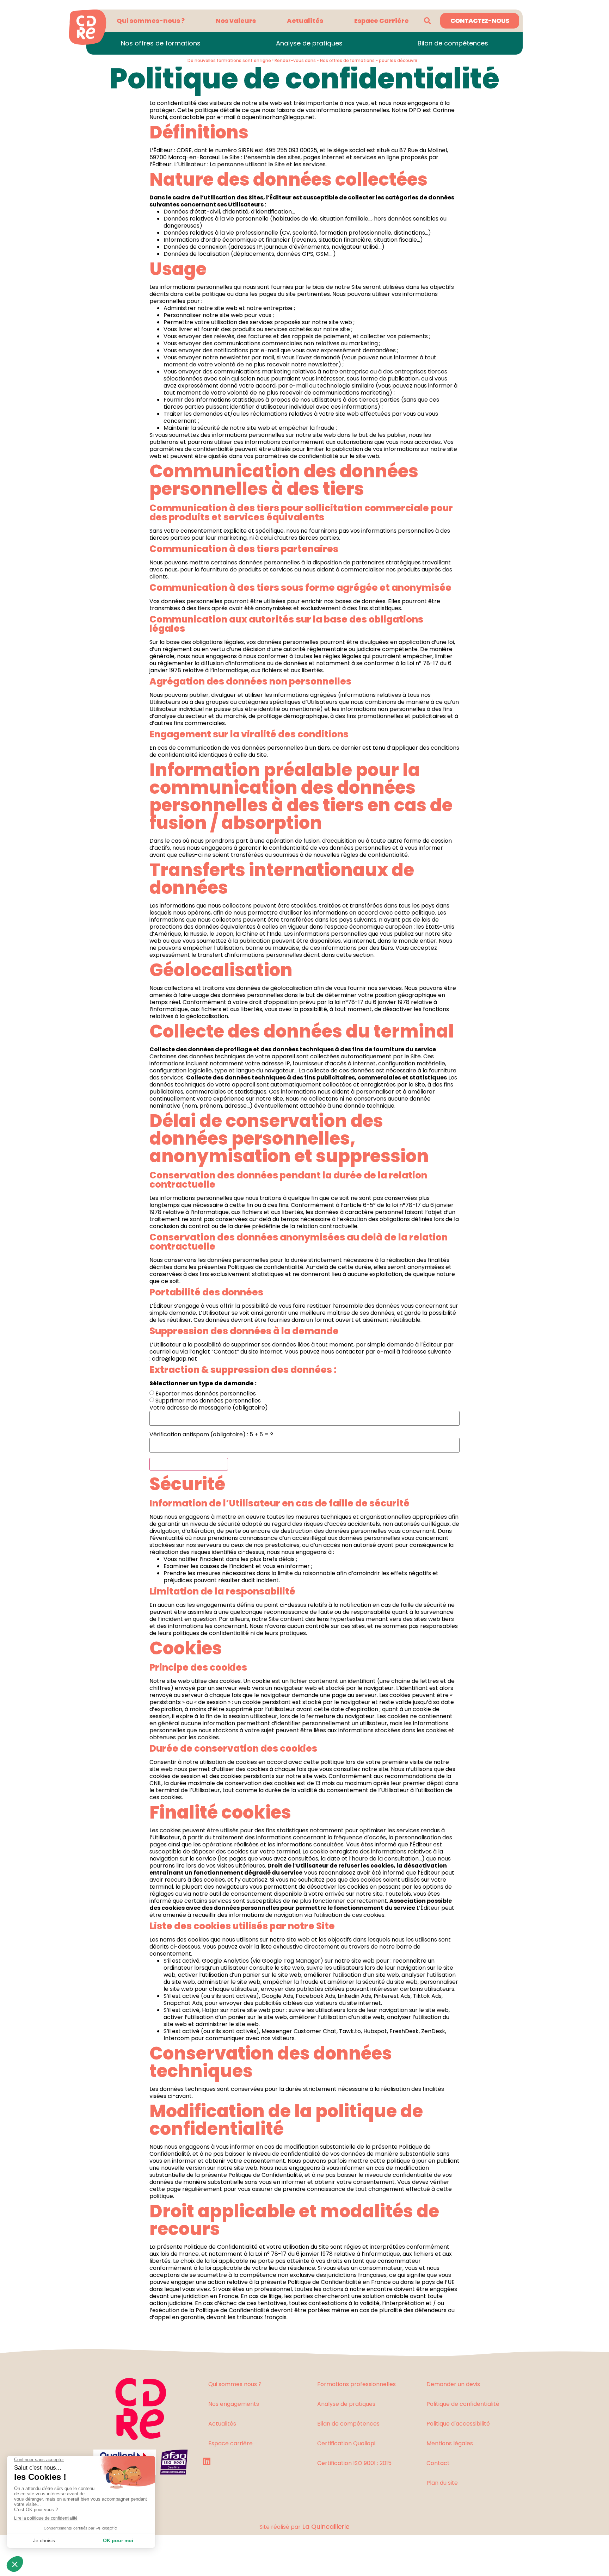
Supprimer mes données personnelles (208, 1401)
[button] (427, 21)
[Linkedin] (207, 2461)
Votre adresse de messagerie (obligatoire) (209, 1408)
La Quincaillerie (325, 2527)
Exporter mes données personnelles (206, 1394)
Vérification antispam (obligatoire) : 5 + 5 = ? (211, 1435)
